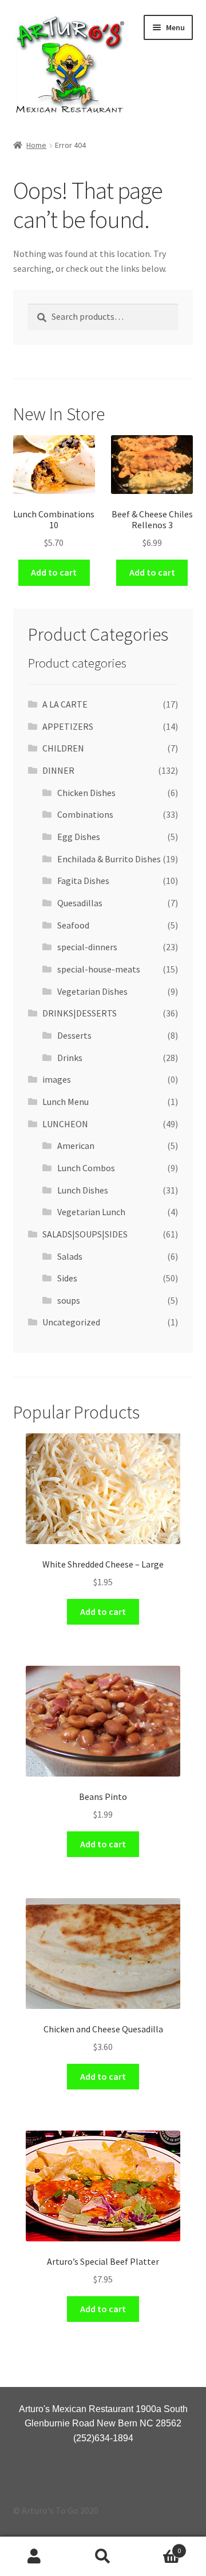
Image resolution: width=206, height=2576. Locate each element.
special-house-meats (99, 969)
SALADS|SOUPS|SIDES (85, 1234)
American (76, 1146)
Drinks (70, 1058)
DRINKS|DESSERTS (80, 1013)
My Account (34, 2557)
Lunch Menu (66, 1102)
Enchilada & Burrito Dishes (109, 859)
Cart (159, 2547)
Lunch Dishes (83, 1190)
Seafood (73, 925)
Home (36, 145)
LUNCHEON (65, 1124)
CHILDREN (63, 748)
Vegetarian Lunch (91, 1212)
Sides (67, 1278)
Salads (70, 1256)
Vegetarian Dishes (92, 991)
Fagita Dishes (83, 881)
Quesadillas (80, 903)
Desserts (74, 1035)
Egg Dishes (79, 837)
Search (103, 2557)
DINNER (58, 770)
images (57, 1079)
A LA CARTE (65, 704)
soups (69, 1300)
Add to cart (54, 572)
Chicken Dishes (86, 793)
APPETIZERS (68, 726)
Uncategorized (71, 1322)
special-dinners (87, 947)
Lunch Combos (86, 1168)
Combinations (85, 814)
